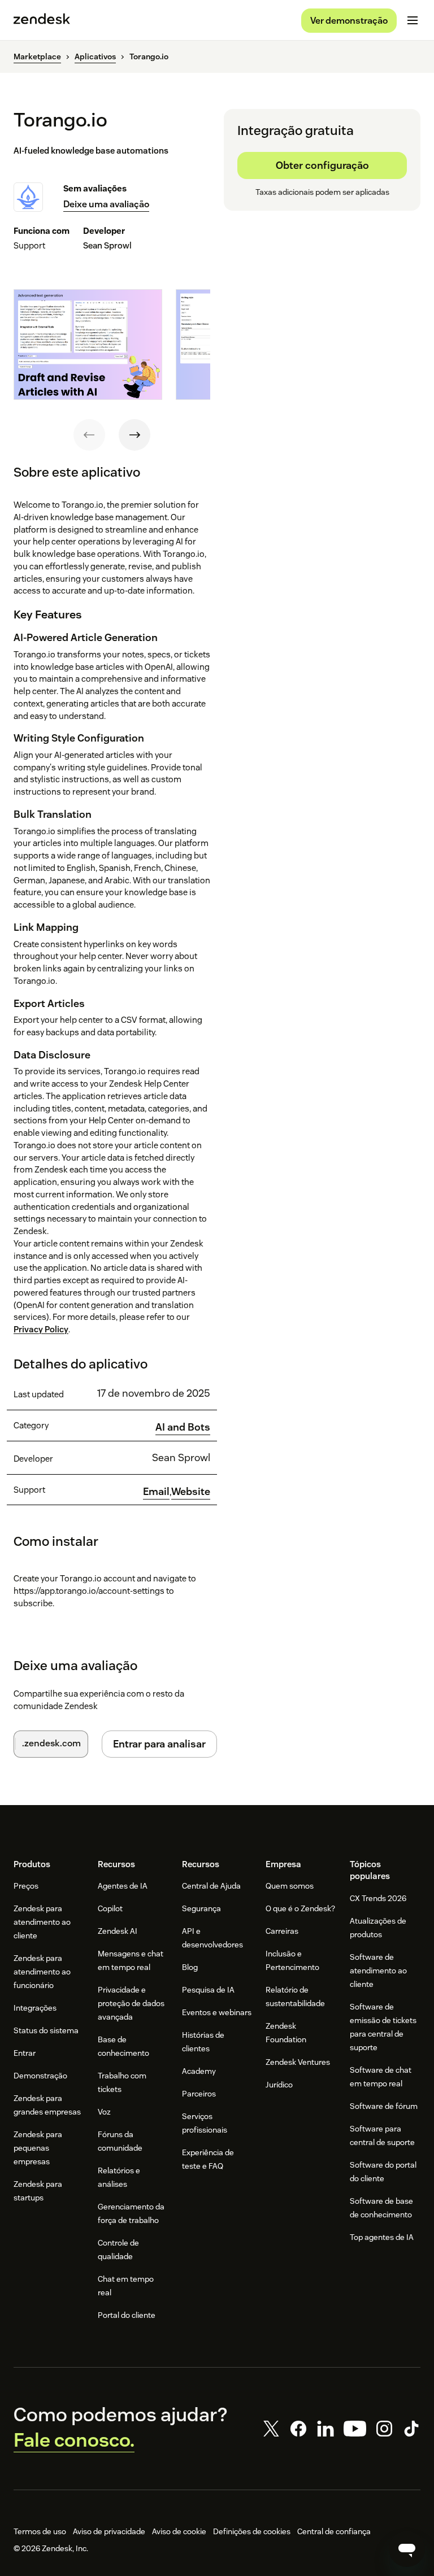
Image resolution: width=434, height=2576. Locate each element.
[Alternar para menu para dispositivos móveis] (413, 20)
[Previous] (89, 435)
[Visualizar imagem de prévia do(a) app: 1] (88, 345)
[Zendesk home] (42, 20)
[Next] (134, 435)
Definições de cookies (252, 2531)
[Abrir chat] (407, 2549)
